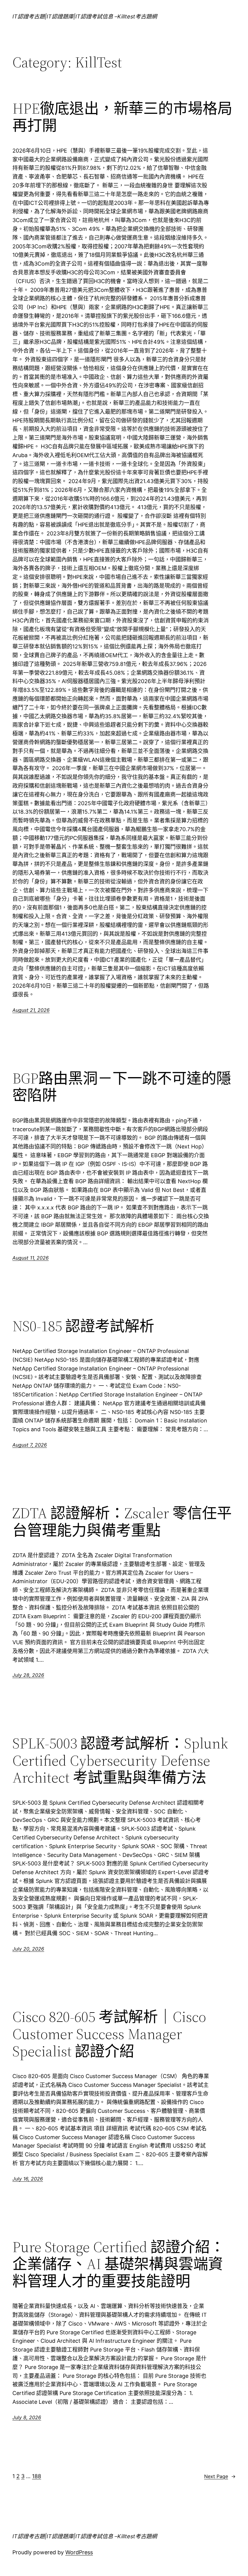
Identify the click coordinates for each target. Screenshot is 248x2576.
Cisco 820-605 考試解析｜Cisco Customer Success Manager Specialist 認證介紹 (109, 2034)
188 (37, 2476)
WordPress (79, 2552)
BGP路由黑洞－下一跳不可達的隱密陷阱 (122, 1087)
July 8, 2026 (27, 2417)
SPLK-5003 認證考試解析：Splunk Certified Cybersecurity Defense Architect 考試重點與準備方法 (120, 1761)
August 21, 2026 (31, 1010)
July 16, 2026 (28, 2179)
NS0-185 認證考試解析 (83, 1326)
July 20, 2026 (28, 1949)
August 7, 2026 (30, 1445)
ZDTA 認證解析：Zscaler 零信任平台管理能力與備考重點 (122, 1522)
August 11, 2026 (31, 1258)
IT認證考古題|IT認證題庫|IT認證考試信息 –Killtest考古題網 (85, 16)
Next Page (220, 2476)
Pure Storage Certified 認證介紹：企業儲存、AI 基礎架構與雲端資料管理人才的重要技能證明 (119, 2264)
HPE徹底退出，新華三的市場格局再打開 (122, 117)
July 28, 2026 (28, 1675)
